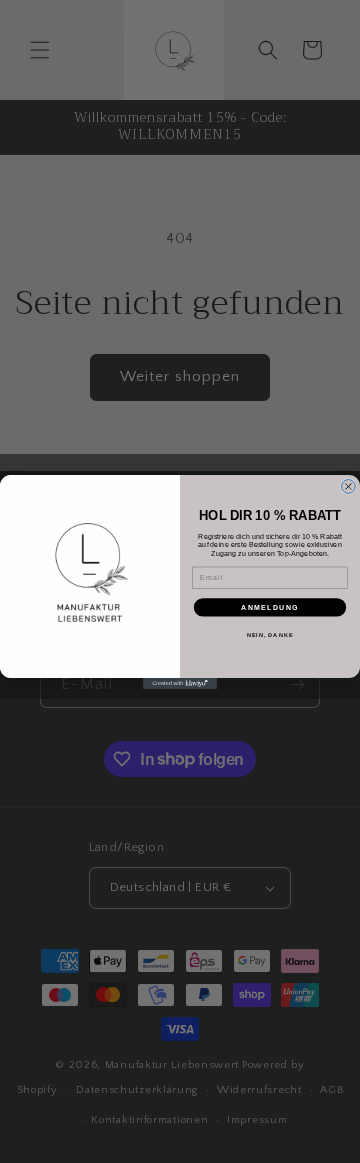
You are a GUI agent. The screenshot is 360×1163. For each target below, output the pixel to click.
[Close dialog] (349, 486)
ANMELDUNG (269, 607)
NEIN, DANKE (270, 634)
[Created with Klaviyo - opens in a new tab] (180, 683)
